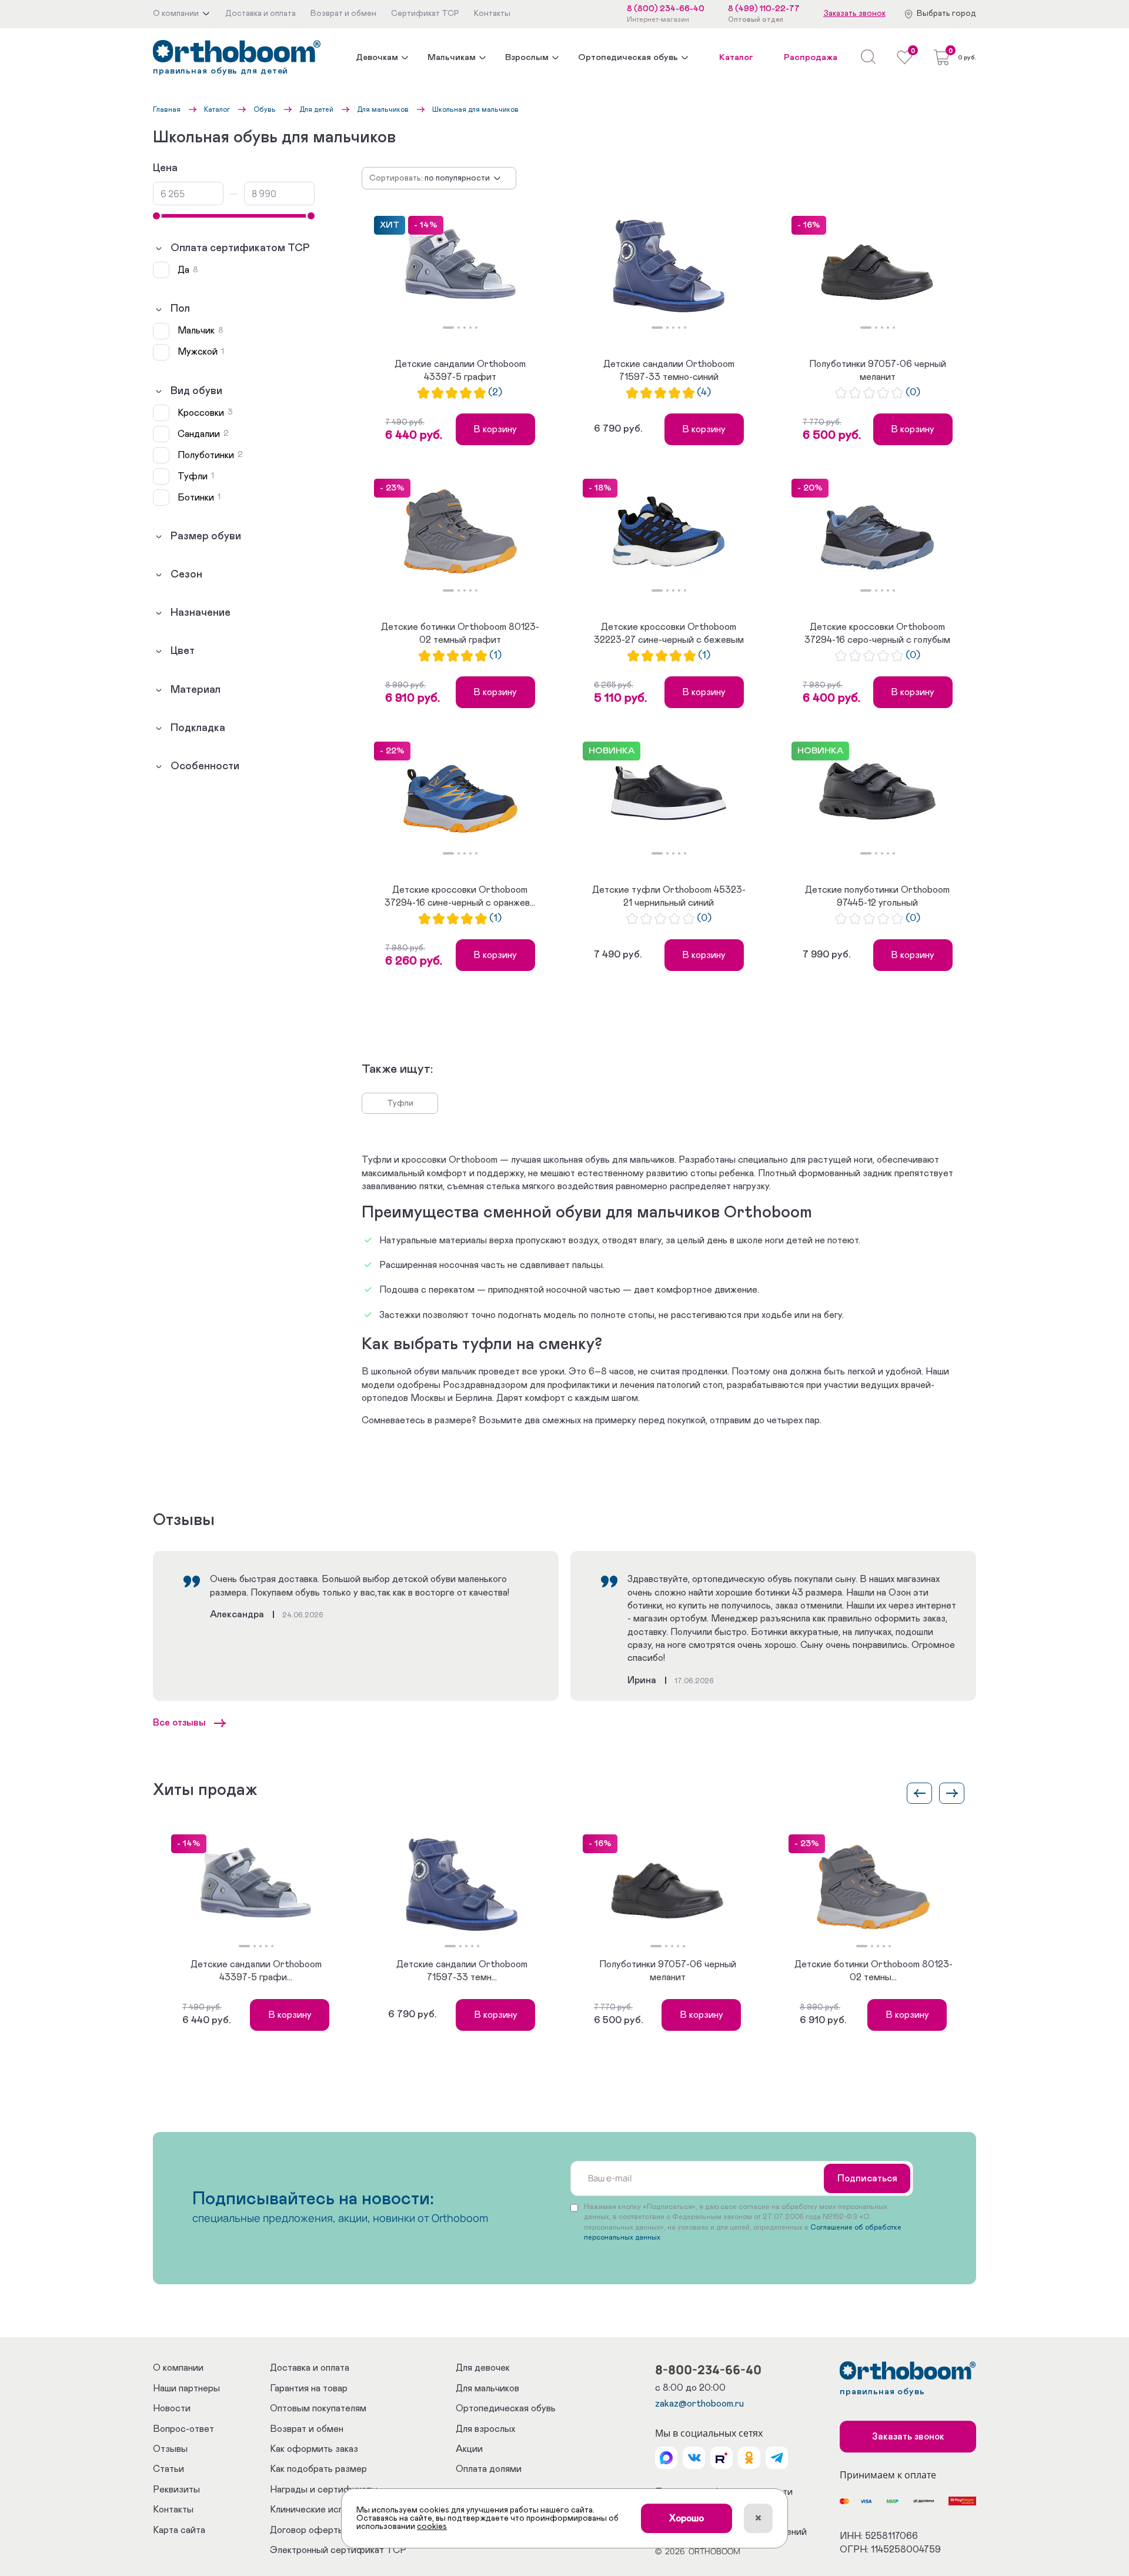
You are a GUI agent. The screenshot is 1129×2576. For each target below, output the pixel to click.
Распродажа (811, 57)
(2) (495, 393)
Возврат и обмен (307, 2429)
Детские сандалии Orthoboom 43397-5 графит (460, 371)
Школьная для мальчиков (475, 109)
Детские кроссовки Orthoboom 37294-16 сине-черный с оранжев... (460, 896)
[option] (460, 266)
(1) (495, 655)
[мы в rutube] (722, 2458)
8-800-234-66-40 (708, 2370)
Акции (469, 2449)
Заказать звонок (854, 14)
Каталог (736, 57)
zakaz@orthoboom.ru (699, 2404)
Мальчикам (452, 57)
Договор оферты (307, 2530)
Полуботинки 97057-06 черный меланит (878, 371)
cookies (432, 2527)
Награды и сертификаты (324, 2490)
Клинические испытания (322, 2510)
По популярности (457, 178)
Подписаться (867, 2178)
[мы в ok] (749, 2458)
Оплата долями (489, 2469)
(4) (704, 393)
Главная (167, 109)
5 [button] (476, 328)
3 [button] (465, 328)
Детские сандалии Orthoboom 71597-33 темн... (462, 1971)
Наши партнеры (186, 2388)
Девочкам (377, 57)
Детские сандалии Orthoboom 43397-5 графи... (256, 1971)
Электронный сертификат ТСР (338, 2550)
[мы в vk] (694, 2458)
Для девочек (483, 2368)
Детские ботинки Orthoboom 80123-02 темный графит (460, 633)
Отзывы (170, 2449)
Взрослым (527, 57)
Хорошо (687, 2518)
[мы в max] (666, 2458)
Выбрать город (946, 14)
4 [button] (470, 328)
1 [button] (448, 328)
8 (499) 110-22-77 (764, 9)
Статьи (168, 2469)
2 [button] (459, 328)
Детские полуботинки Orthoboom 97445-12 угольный (877, 896)
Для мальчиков (383, 109)
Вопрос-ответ (183, 2429)
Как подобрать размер (318, 2469)
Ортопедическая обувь (628, 57)
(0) (913, 393)
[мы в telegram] (777, 2458)
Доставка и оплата (310, 2368)
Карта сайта (179, 2530)
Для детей (316, 109)
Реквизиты (176, 2490)
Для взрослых (485, 2429)
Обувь (265, 109)
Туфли (400, 1103)
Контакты (173, 2510)
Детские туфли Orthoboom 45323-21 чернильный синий (669, 896)
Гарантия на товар (309, 2388)
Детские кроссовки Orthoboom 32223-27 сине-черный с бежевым (669, 633)
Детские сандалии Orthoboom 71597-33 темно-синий (669, 371)
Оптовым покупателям (318, 2408)
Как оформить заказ (314, 2449)
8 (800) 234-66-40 (666, 9)
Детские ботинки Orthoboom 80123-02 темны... (874, 1971)
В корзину (495, 429)
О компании (178, 2368)
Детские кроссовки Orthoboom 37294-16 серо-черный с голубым (877, 633)
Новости (172, 2408)
